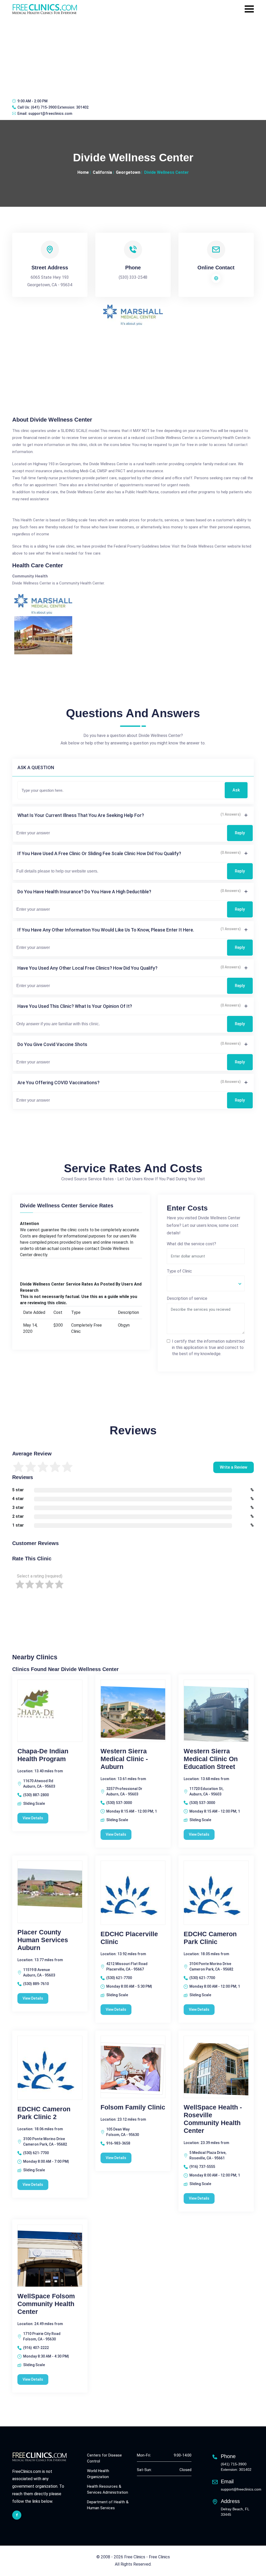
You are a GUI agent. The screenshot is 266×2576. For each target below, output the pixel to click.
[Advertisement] (133, 56)
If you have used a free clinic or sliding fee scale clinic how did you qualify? (99, 853)
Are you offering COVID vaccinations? (58, 1083)
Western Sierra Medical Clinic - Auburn (124, 1759)
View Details (33, 1818)
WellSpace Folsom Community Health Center (46, 2304)
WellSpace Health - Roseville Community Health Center (213, 2119)
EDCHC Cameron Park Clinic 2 (44, 2113)
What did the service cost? (191, 1244)
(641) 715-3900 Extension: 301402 (60, 107)
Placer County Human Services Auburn (43, 1940)
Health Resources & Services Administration (108, 2489)
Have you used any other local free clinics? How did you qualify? (87, 968)
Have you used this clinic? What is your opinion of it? (75, 1006)
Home (83, 172)
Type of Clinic (179, 1271)
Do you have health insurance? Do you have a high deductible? (84, 892)
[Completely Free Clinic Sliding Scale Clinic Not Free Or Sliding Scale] (206, 1283)
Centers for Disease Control (104, 2458)
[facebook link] (17, 2515)
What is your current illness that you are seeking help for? (81, 815)
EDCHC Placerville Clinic (129, 1938)
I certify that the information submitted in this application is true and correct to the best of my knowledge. (208, 1347)
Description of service (187, 1298)
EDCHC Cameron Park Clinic (210, 1938)
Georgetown (128, 172)
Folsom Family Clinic (133, 2107)
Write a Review (234, 1467)
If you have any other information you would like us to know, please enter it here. (106, 930)
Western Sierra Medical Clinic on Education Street (211, 1759)
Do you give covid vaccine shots (52, 1044)
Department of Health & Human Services (108, 2505)
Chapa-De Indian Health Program (43, 1755)
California (102, 172)
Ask (236, 790)
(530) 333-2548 (133, 277)
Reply (240, 833)
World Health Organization (98, 2474)
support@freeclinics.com (50, 114)
